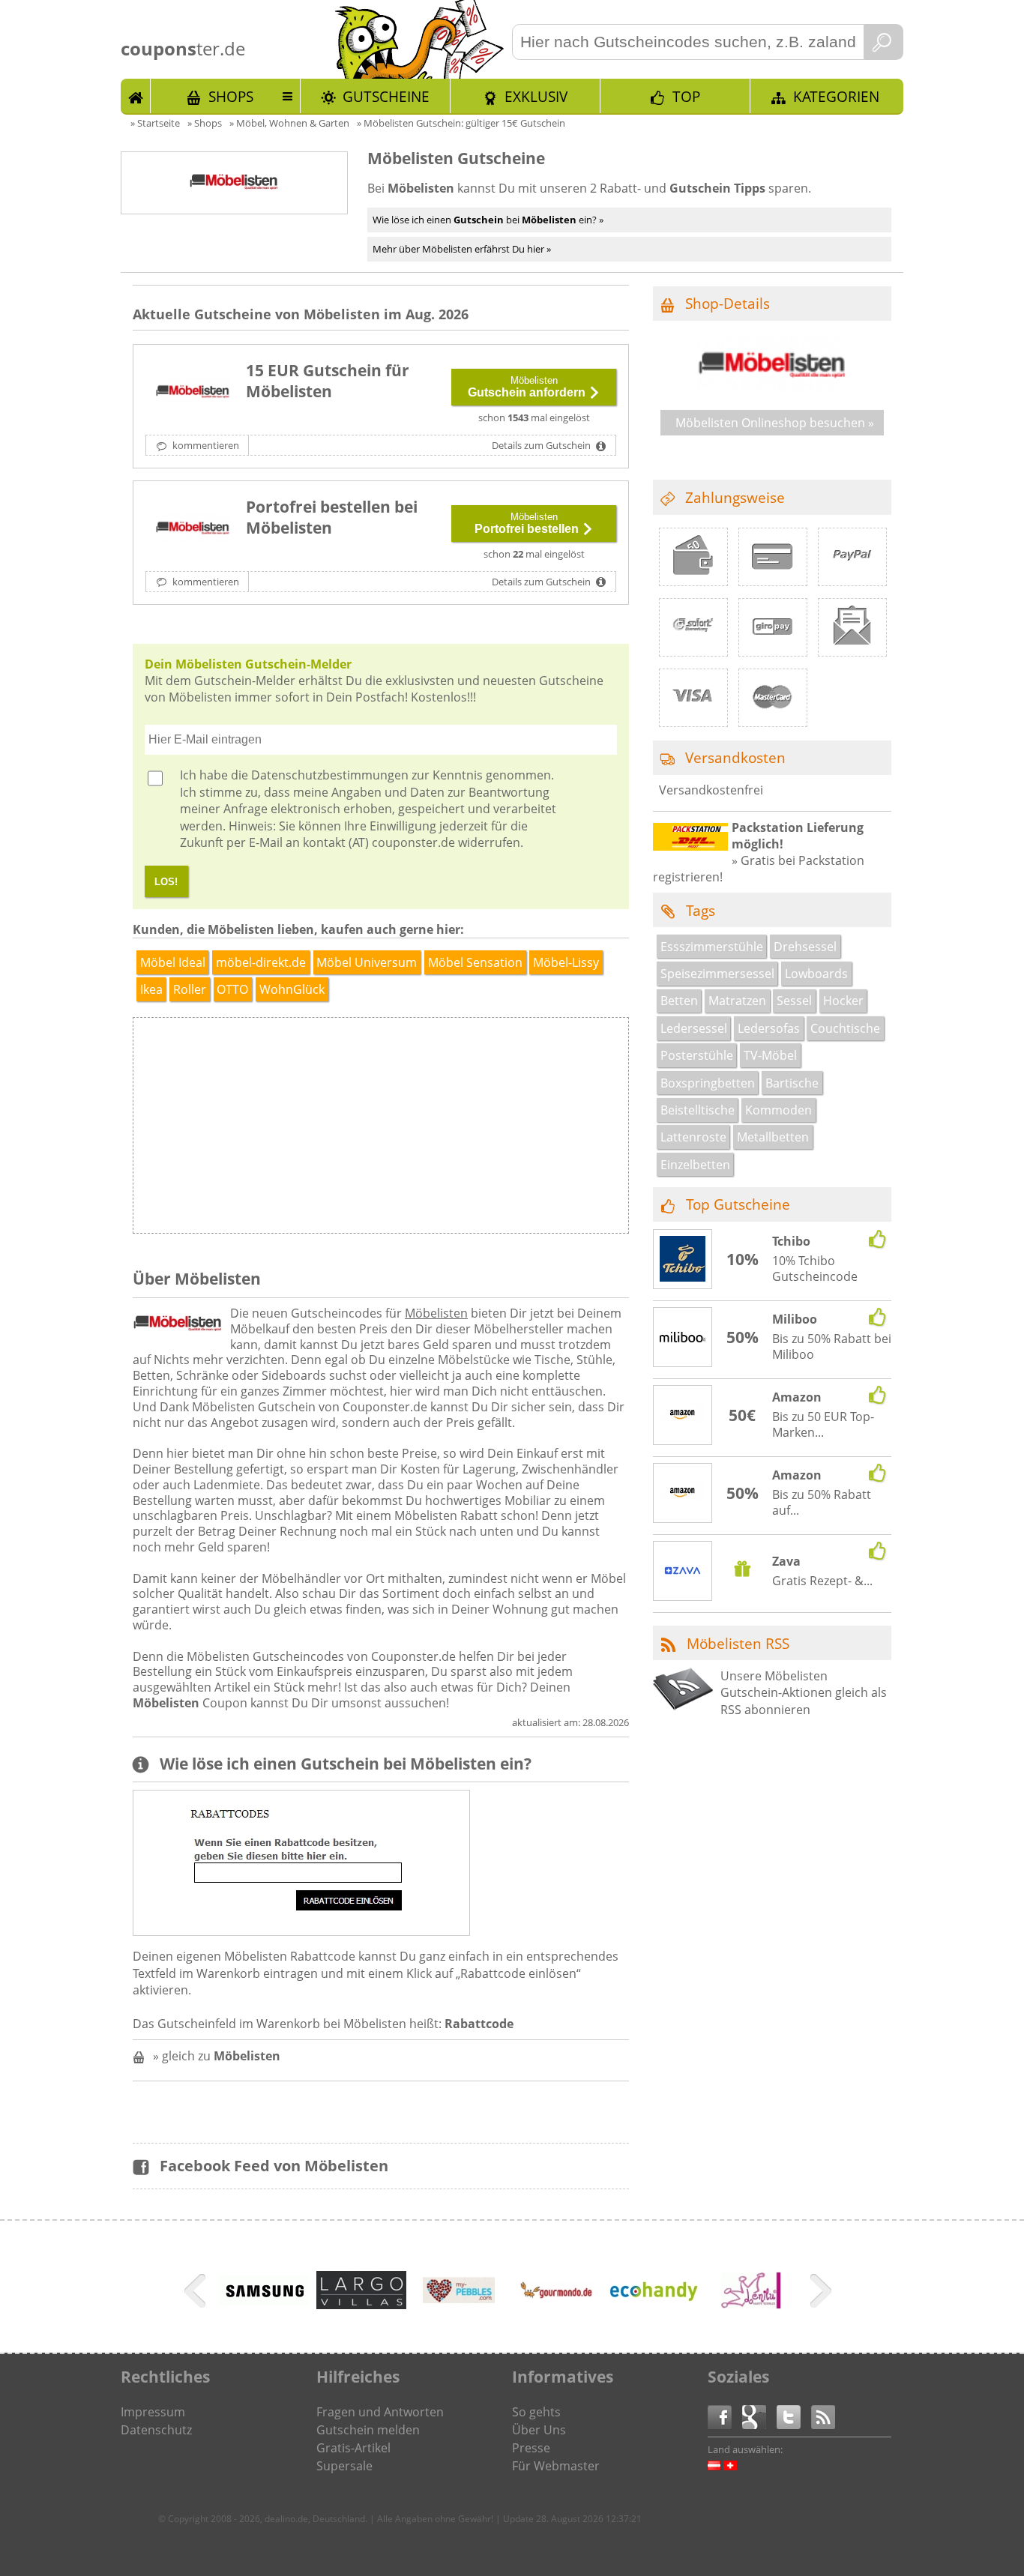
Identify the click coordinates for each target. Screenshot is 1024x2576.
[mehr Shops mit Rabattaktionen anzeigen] (197, 2293)
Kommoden (778, 1110)
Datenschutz (156, 2430)
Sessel (794, 1001)
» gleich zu (217, 2056)
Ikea (151, 989)
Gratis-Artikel (353, 2448)
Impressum (153, 2412)
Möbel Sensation (475, 962)
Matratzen (737, 1001)
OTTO (232, 989)
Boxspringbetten (708, 1083)
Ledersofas (769, 1028)
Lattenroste (693, 1137)
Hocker (843, 1001)
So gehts (536, 2412)
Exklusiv (536, 96)
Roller (190, 989)
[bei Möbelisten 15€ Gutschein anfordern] (193, 393)
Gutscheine (386, 96)
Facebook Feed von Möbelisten (274, 2166)
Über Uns (539, 2430)
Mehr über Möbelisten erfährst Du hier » (462, 249)
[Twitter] (794, 2416)
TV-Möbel (770, 1055)
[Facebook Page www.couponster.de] (725, 2416)
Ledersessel (694, 1028)
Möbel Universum (367, 962)
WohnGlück (292, 989)
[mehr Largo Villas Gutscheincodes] (361, 2305)
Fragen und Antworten (380, 2412)
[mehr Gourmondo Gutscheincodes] (556, 2316)
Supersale (344, 2466)
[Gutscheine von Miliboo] (683, 1338)
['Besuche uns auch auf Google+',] (759, 2416)
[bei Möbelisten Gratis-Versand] (193, 529)
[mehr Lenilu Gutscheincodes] (751, 2316)
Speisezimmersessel (717, 974)
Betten (679, 1001)
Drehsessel (805, 947)
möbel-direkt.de (261, 962)
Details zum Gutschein (542, 445)
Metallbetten (773, 1137)
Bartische (792, 1083)
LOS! (166, 882)
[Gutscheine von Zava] (683, 1572)
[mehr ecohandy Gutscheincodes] (654, 2298)
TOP (686, 96)
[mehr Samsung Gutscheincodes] (264, 2301)
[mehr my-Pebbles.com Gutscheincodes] (459, 2316)
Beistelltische (698, 1110)
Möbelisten (436, 1313)
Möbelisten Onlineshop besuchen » (775, 423)
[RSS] (823, 2416)
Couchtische (845, 1028)
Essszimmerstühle (712, 947)
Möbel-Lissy (566, 962)
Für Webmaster (556, 2466)
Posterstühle (697, 1055)
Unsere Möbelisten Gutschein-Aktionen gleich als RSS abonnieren (804, 1693)
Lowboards (816, 974)
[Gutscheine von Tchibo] (683, 1261)
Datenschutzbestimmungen (330, 775)
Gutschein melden (368, 2430)
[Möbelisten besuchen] (772, 388)
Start (136, 96)
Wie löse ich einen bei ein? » (488, 220)
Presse (531, 2448)
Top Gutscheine (738, 1204)
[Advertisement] (504, 1129)
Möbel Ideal (173, 962)
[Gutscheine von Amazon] (683, 1416)
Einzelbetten (695, 1165)
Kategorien (836, 96)
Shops (231, 96)
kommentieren (205, 445)
